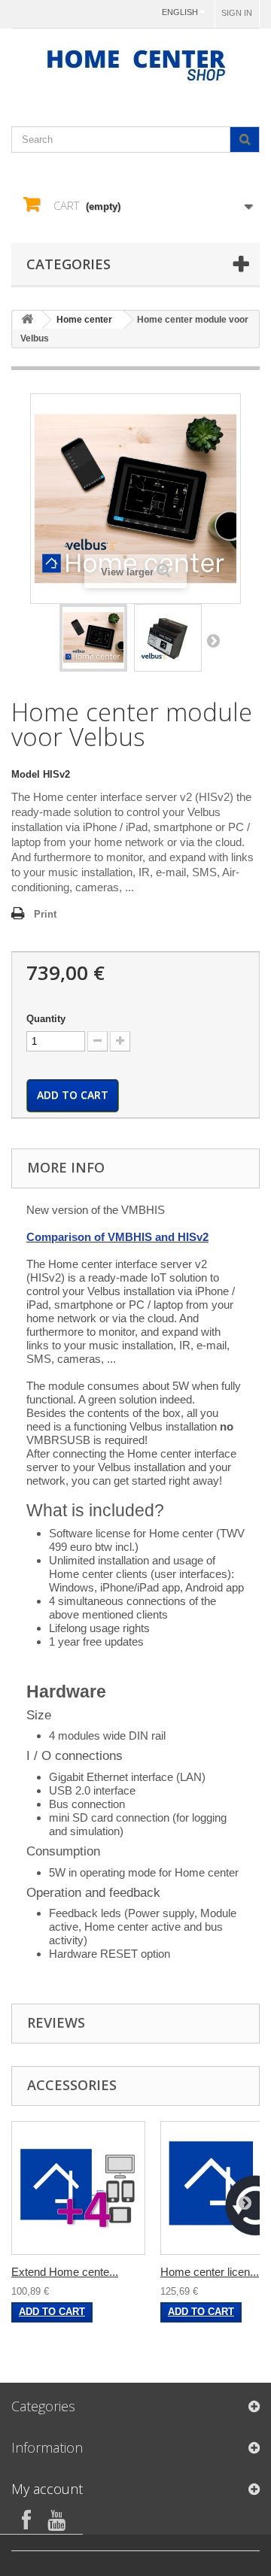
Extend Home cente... (65, 2272)
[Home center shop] (135, 64)
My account (47, 2489)
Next (213, 640)
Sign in (237, 13)
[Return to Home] (27, 320)
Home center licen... (210, 2272)
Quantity (46, 1019)
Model (26, 774)
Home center (84, 320)
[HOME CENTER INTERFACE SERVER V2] (93, 638)
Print (45, 914)
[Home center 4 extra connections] (78, 2188)
